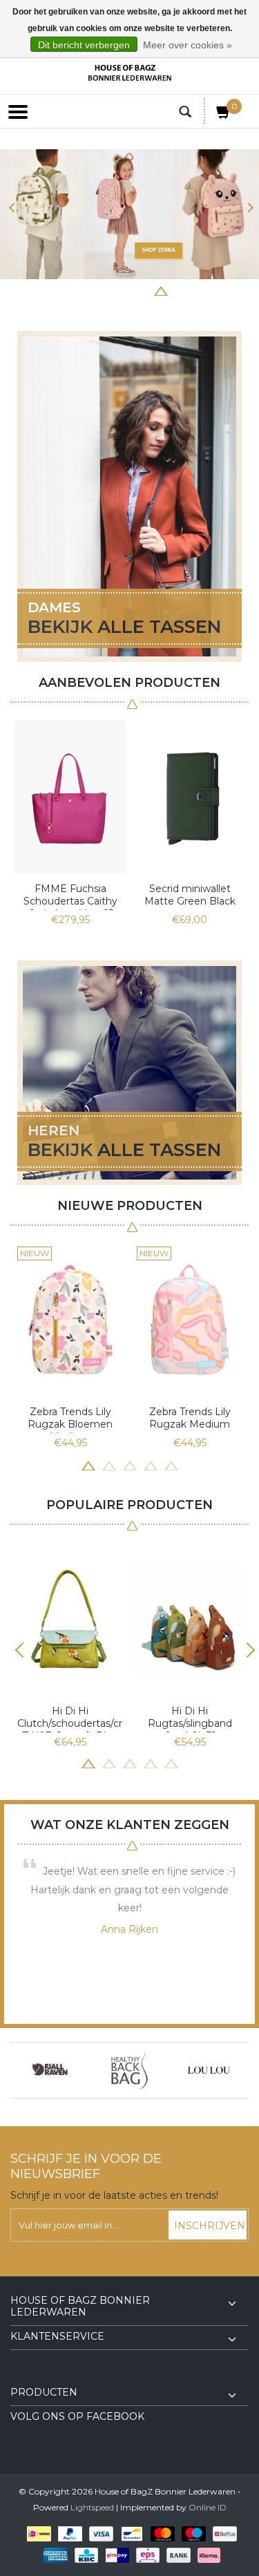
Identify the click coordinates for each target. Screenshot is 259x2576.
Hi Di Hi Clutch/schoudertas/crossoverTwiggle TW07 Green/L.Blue (70, 1718)
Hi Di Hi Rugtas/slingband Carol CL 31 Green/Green (190, 1718)
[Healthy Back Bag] (129, 2070)
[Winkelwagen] (224, 115)
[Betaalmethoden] (36, 2534)
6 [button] (161, 290)
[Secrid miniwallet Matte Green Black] (190, 797)
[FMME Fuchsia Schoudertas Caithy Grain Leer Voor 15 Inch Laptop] (70, 797)
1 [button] (57, 290)
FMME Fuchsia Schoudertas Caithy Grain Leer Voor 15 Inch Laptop (70, 896)
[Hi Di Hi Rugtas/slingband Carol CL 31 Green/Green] (190, 1619)
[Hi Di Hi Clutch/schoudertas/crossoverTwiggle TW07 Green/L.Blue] (70, 1619)
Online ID (208, 2507)
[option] (129, 214)
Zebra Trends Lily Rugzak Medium (190, 1418)
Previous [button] (12, 208)
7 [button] (182, 290)
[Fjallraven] (50, 2070)
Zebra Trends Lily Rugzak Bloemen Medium (70, 1419)
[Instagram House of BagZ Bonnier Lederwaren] (46, 2376)
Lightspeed (92, 2507)
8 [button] (202, 290)
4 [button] (119, 290)
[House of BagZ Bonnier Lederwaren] (130, 73)
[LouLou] (209, 2070)
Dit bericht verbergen (84, 45)
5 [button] (140, 290)
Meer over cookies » (188, 45)
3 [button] (99, 290)
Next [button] (247, 208)
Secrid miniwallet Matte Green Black (190, 895)
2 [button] (78, 290)
